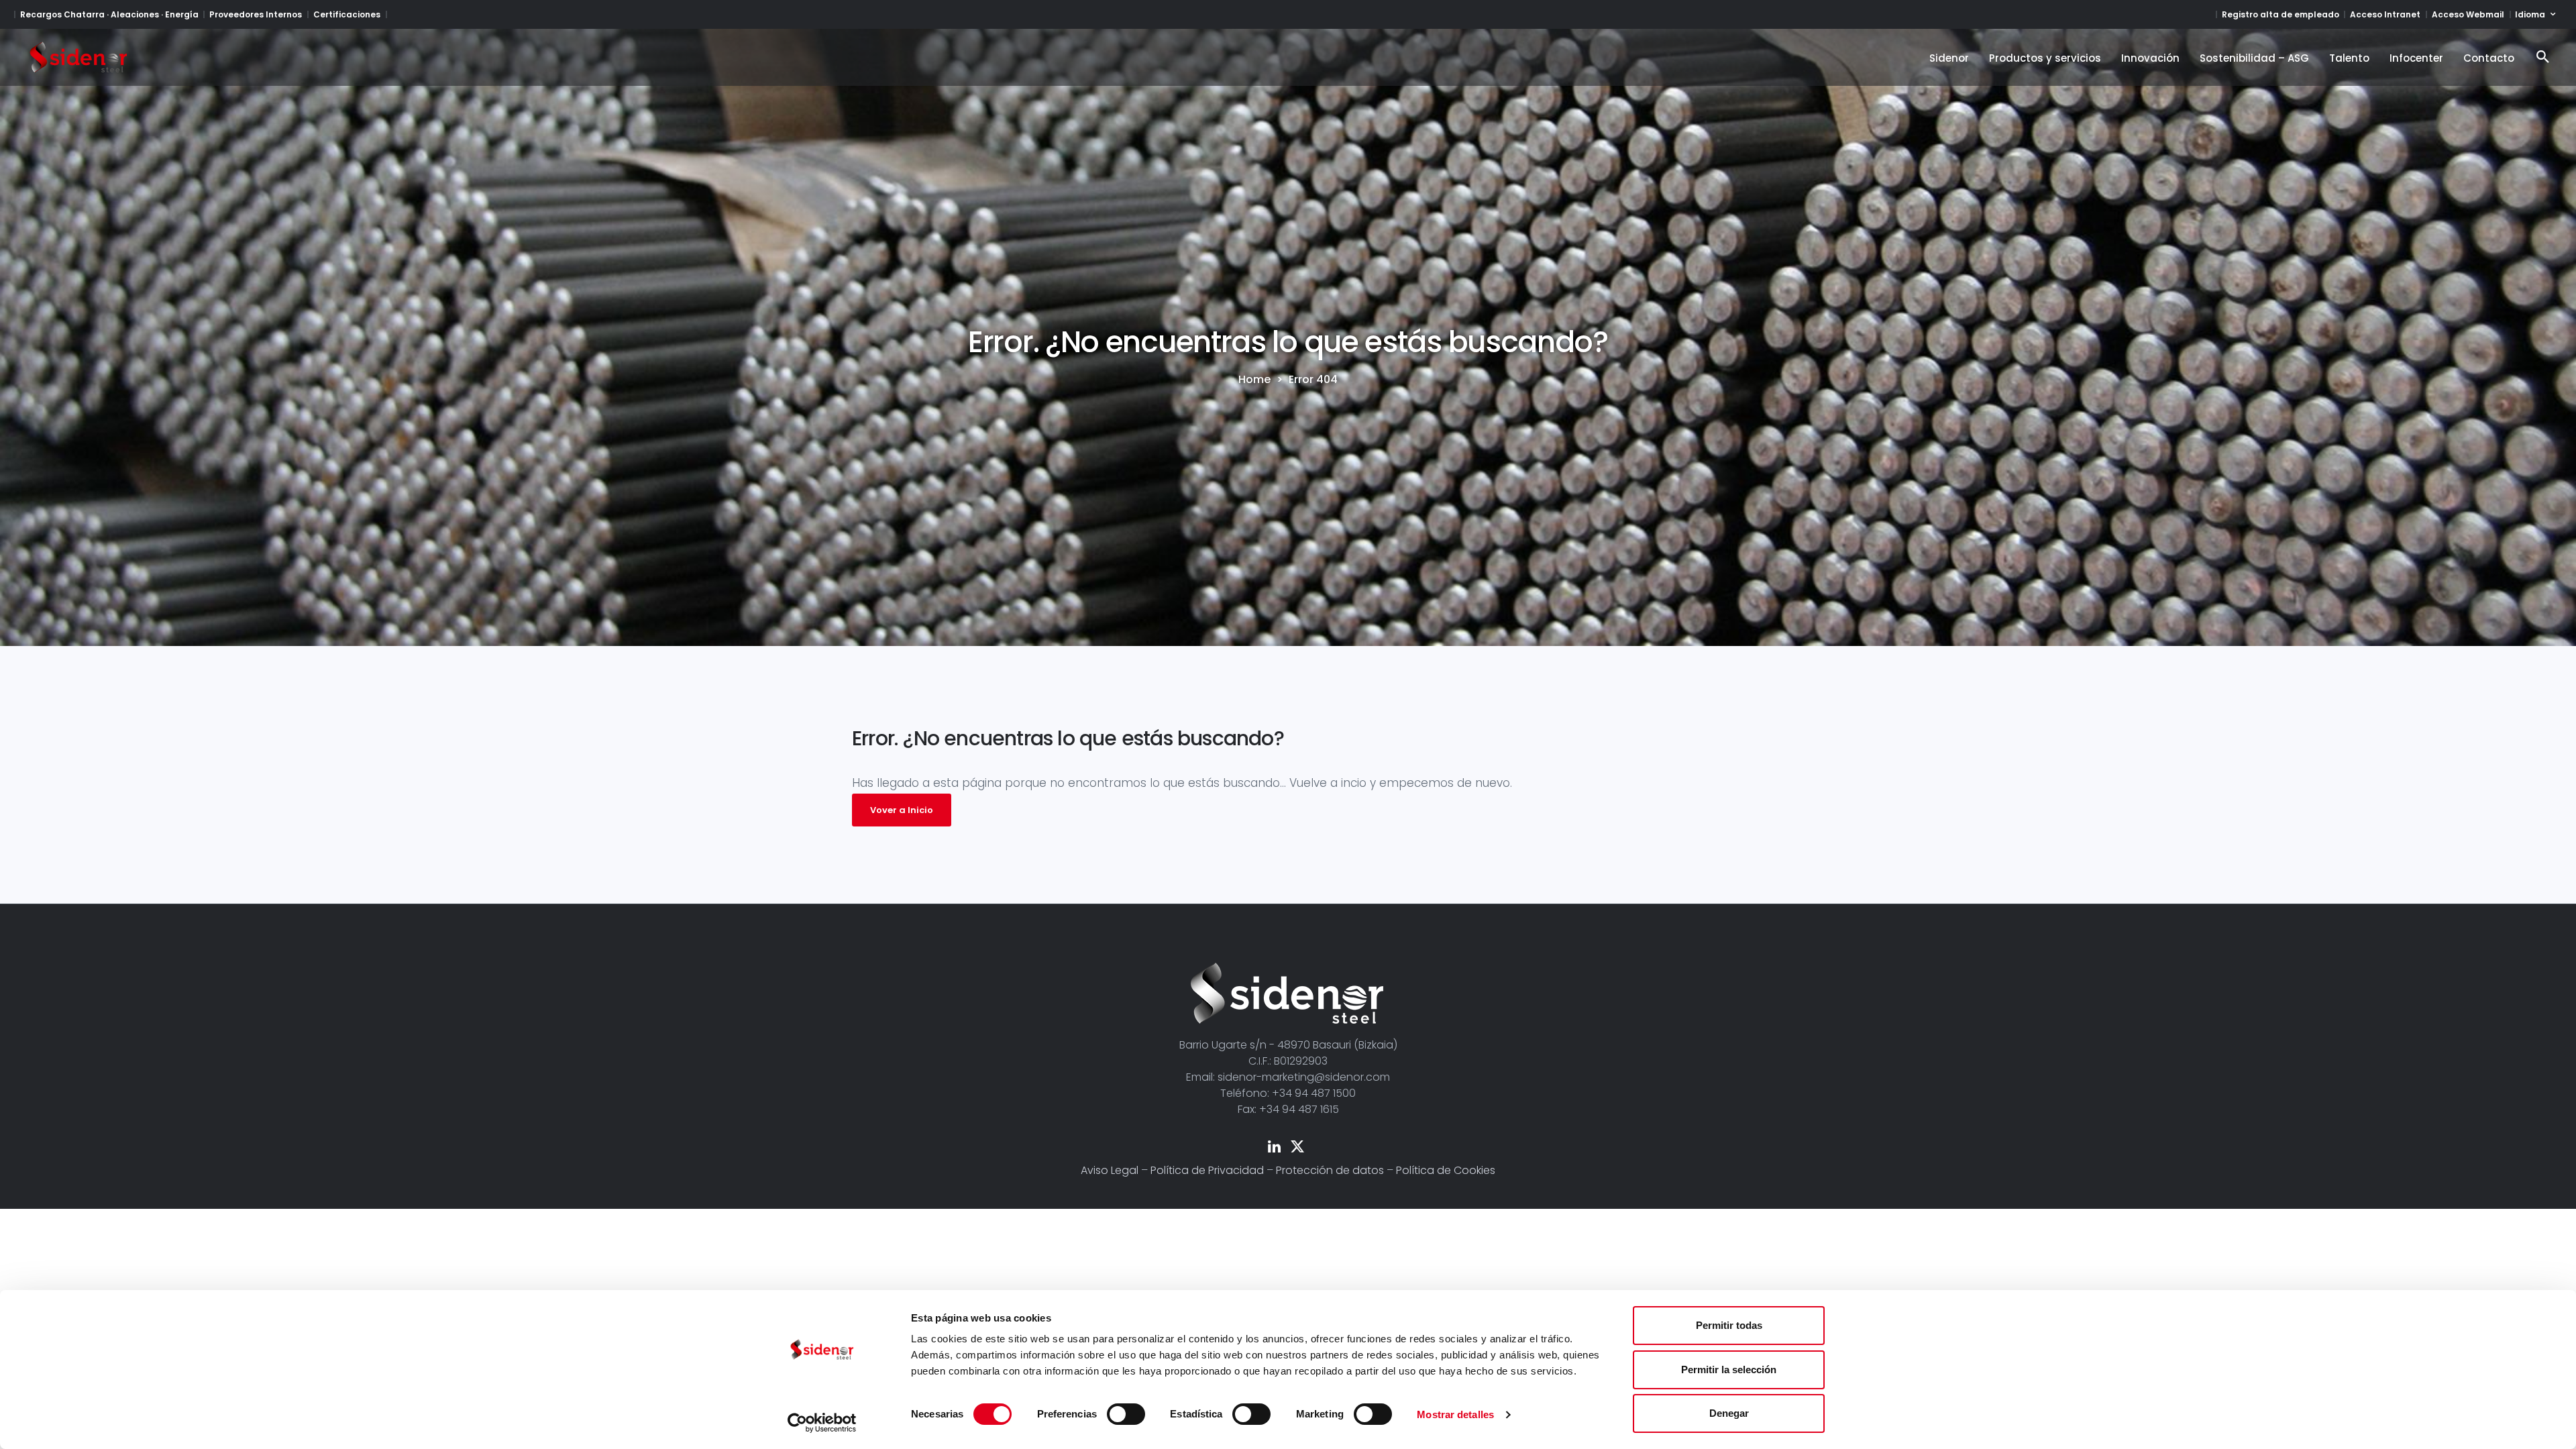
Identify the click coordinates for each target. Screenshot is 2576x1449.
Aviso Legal (1110, 1170)
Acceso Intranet (2385, 14)
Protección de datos (1330, 1170)
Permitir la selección (1729, 1370)
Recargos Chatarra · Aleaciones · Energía (109, 14)
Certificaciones (347, 14)
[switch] (1126, 1414)
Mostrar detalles (1455, 1414)
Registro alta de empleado (2280, 14)
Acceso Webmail (2468, 14)
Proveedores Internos (256, 14)
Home (1254, 380)
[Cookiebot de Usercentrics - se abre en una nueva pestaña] (822, 1423)
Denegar (1729, 1413)
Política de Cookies (1446, 1170)
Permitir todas (1729, 1325)
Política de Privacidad (1207, 1170)
